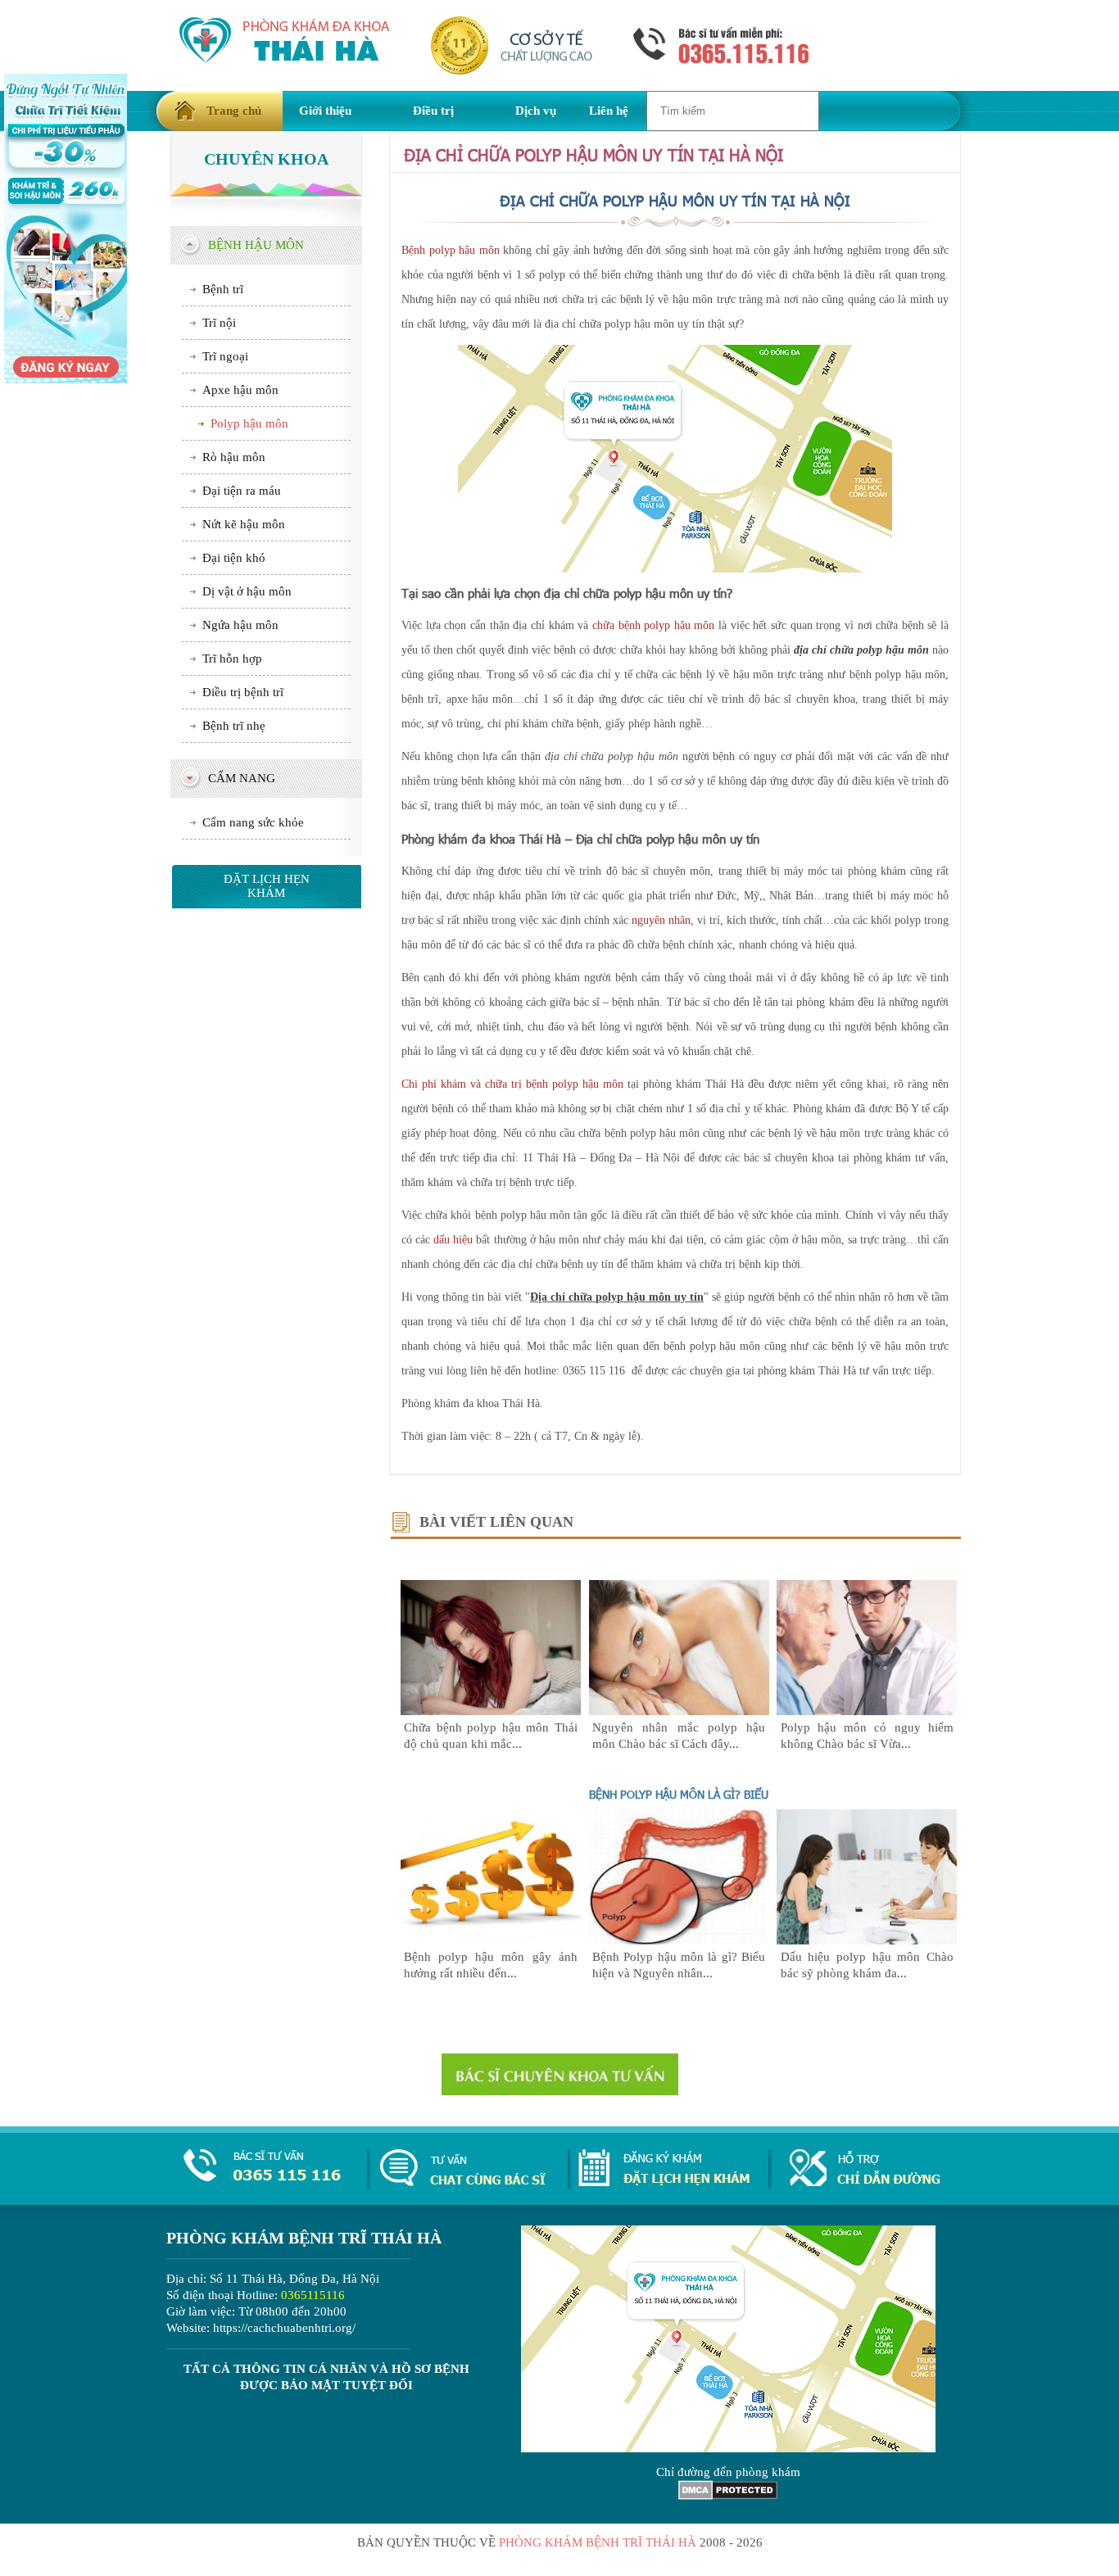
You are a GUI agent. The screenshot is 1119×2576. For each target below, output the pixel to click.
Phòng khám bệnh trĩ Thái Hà (598, 2542)
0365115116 (313, 2295)
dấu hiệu (453, 1240)
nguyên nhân (661, 920)
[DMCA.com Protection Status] (728, 2496)
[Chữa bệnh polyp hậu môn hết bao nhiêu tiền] (491, 1940)
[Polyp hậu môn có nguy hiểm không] (867, 1711)
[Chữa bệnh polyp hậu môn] (491, 1711)
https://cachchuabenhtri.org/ (284, 2328)
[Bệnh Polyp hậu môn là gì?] (679, 1940)
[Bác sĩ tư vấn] (560, 2074)
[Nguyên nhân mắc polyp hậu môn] (679, 1711)
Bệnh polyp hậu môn (451, 250)
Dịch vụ (536, 111)
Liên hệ (609, 111)
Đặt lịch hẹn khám (267, 886)
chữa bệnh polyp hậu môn (654, 625)
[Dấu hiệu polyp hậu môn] (867, 1940)
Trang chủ (234, 111)
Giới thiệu (325, 111)
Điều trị (433, 111)
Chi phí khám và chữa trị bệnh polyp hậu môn (512, 1084)
